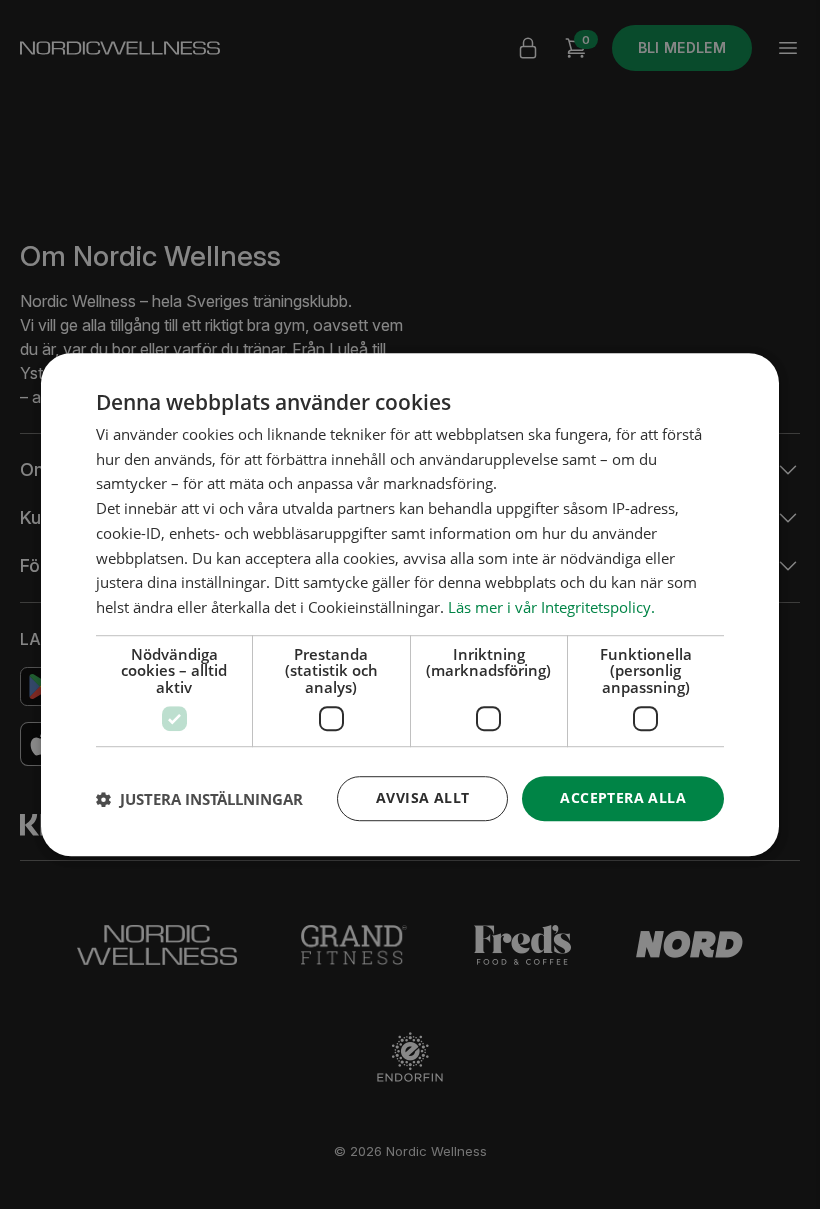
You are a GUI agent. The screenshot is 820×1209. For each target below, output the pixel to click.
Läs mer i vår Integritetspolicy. (551, 607)
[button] (199, 799)
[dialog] (410, 605)
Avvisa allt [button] (422, 798)
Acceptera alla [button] (623, 798)
